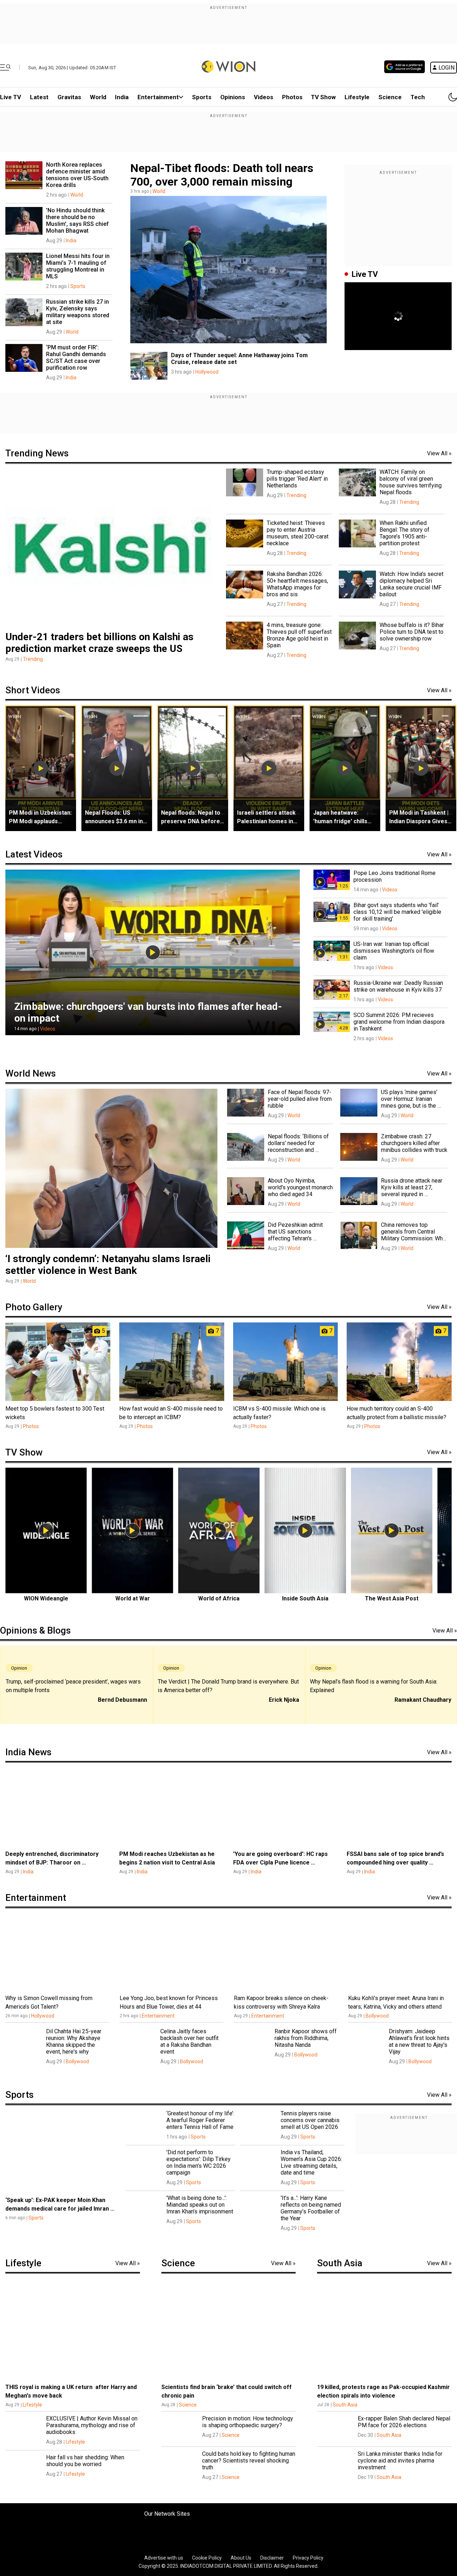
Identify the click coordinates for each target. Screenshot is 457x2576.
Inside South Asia (305, 1598)
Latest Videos (34, 854)
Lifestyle (357, 97)
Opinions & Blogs (35, 1630)
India (122, 97)
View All (439, 453)
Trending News (37, 453)
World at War (133, 1598)
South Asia (340, 2263)
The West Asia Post (392, 1598)
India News (28, 1752)
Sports (202, 97)
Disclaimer (272, 2558)
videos (263, 97)
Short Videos (33, 690)
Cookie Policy (207, 2558)
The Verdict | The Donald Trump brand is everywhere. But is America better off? (228, 1686)
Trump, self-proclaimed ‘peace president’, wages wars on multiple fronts (73, 1686)
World (98, 97)
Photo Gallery (34, 1307)
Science (390, 97)
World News (31, 1073)
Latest (39, 97)
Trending (33, 659)
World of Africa (219, 1598)
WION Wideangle (46, 1598)
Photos (292, 97)
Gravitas (69, 97)
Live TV (11, 97)
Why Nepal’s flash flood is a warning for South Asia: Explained (374, 1686)
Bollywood (377, 2016)
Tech (418, 97)
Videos (48, 1029)
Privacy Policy (308, 2558)
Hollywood (207, 372)
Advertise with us (164, 2558)
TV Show (323, 97)
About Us (241, 2558)
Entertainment (158, 97)
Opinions (233, 97)
